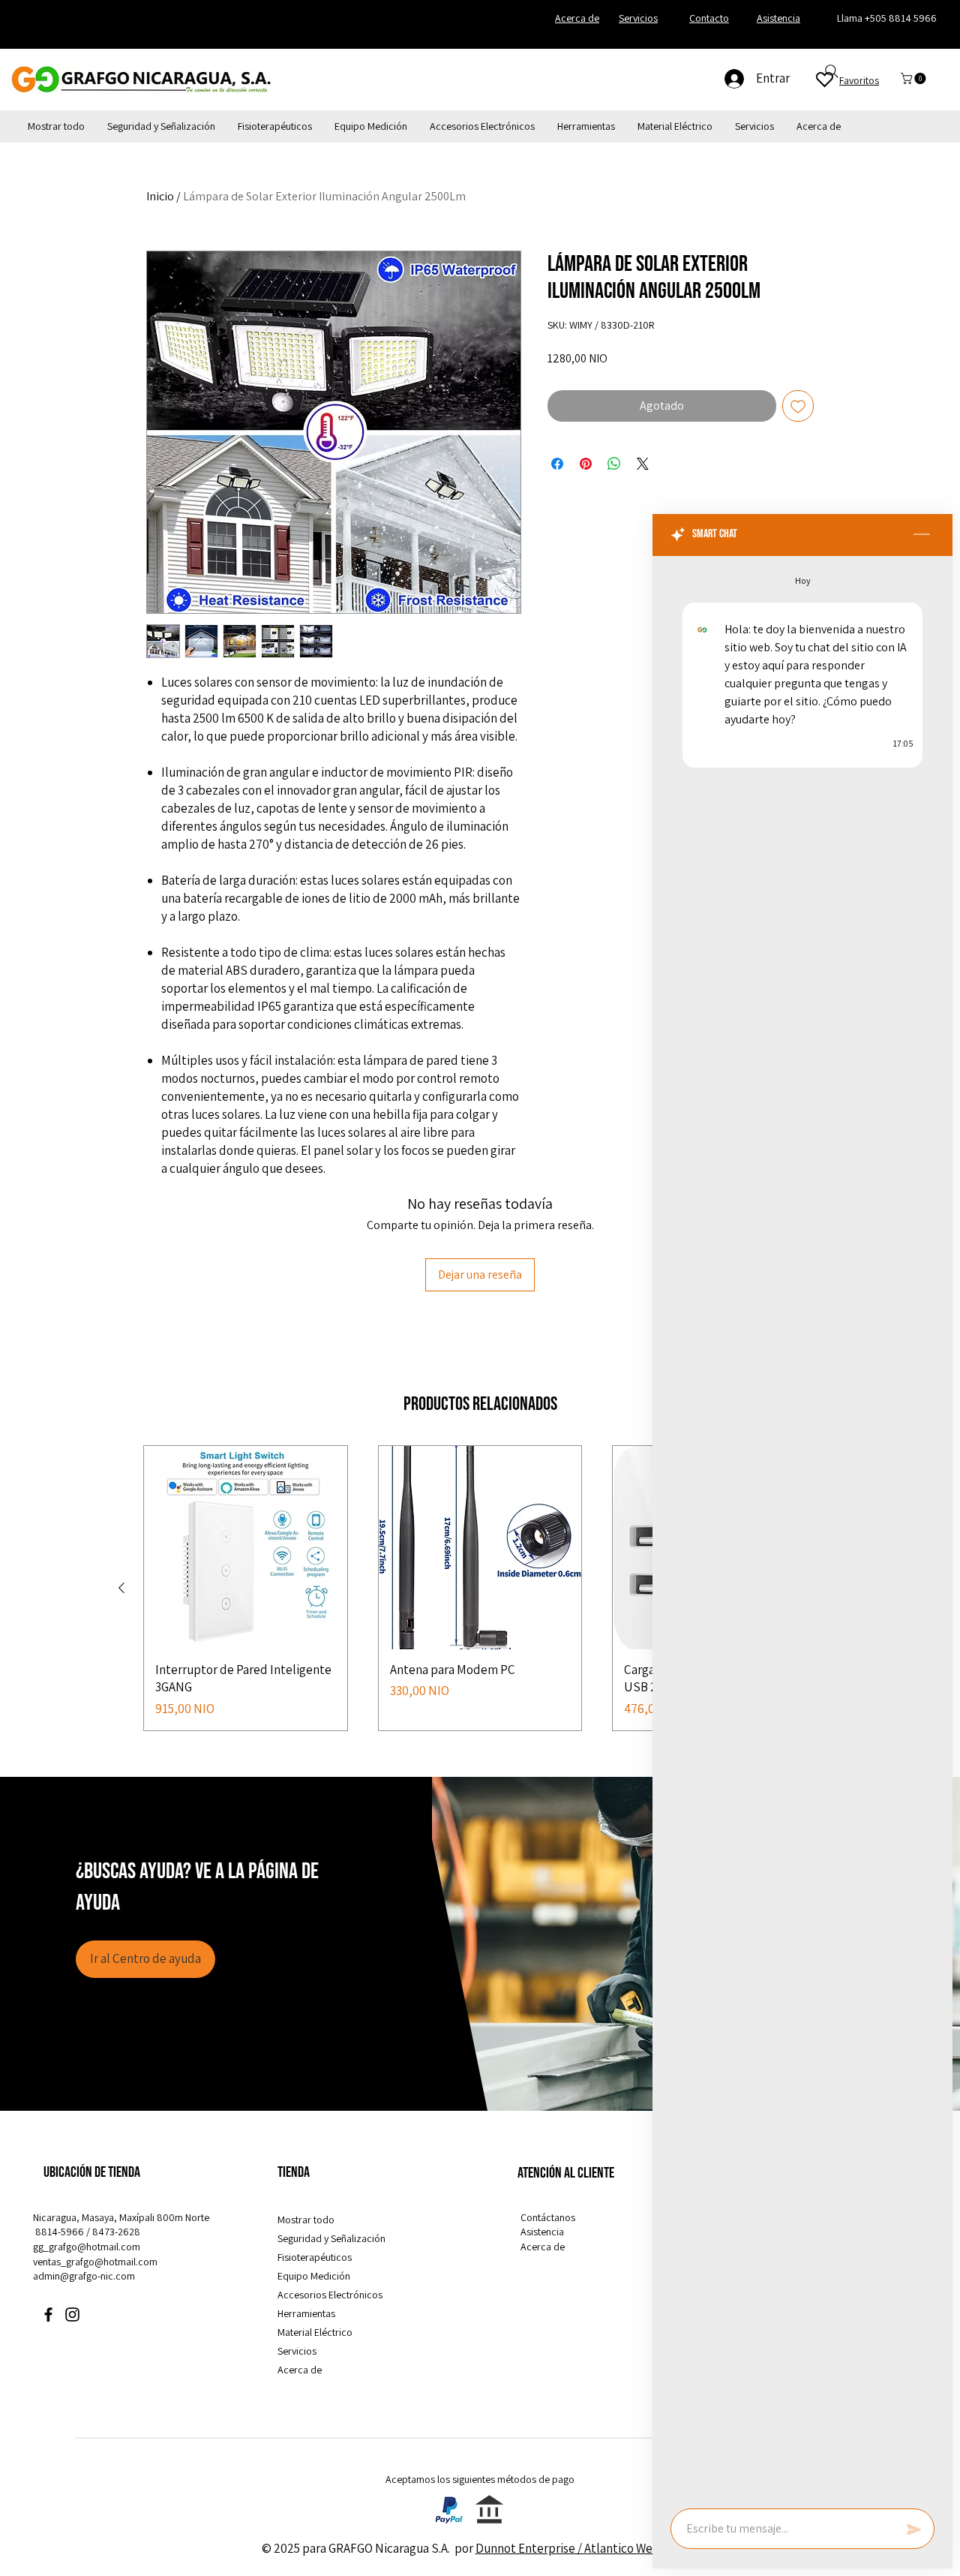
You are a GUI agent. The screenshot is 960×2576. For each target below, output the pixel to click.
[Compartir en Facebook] (557, 464)
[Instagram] (72, 2314)
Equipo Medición (314, 2276)
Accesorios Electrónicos (330, 2295)
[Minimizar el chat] (922, 535)
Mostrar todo (306, 2220)
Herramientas (306, 2313)
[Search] (832, 71)
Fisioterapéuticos (315, 2257)
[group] (480, 1588)
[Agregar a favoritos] (798, 406)
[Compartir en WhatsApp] (614, 464)
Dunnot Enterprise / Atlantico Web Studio (587, 2548)
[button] (915, 78)
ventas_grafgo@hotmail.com (95, 2262)
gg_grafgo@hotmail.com (87, 2247)
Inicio (160, 196)
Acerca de (300, 2370)
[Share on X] (643, 464)
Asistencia (542, 2232)
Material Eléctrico (315, 2332)
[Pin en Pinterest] (586, 464)
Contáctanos (548, 2217)
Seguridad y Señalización (331, 2238)
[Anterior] (121, 1588)
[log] (802, 1528)
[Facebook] (48, 2314)
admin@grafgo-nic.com (84, 2276)
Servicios (297, 2351)
